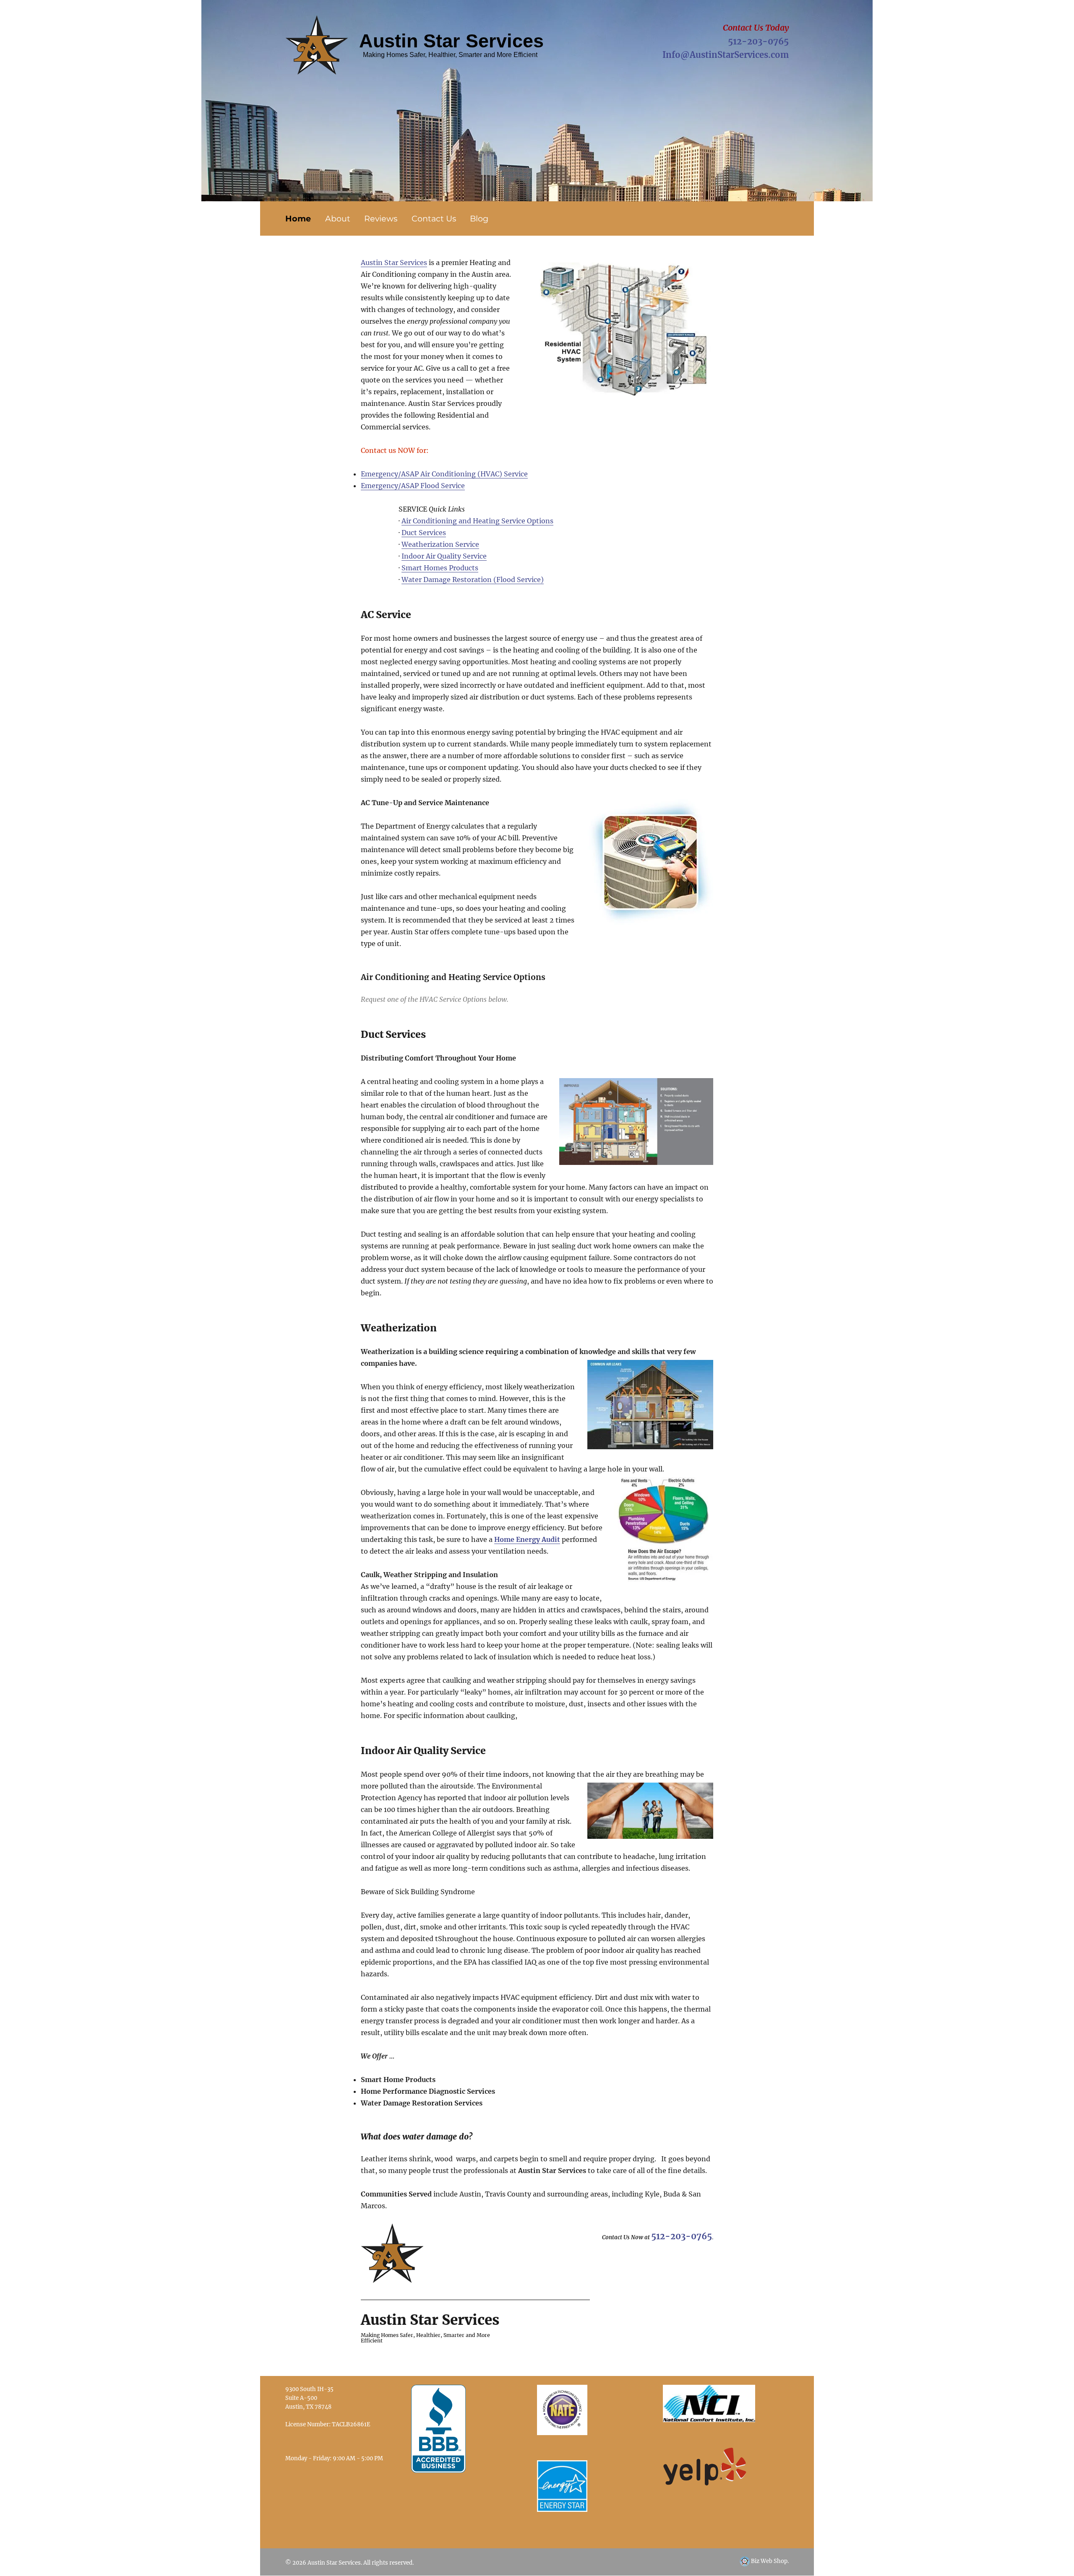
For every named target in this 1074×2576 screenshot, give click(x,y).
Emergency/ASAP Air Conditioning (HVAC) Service (444, 474)
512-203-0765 (758, 41)
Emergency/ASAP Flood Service (413, 486)
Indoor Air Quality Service (444, 556)
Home (298, 218)
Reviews (381, 218)
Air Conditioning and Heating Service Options (477, 521)
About (338, 218)
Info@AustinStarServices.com (726, 55)
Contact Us (434, 218)
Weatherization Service (440, 544)
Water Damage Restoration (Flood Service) (473, 580)
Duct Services (424, 533)
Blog (479, 218)
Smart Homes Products (440, 568)
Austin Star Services (394, 263)
